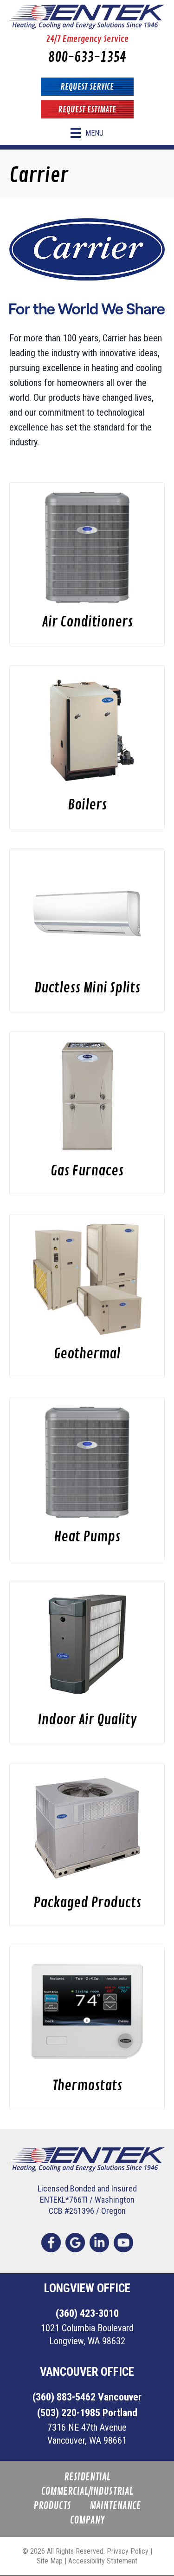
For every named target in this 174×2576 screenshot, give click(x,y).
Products (52, 2506)
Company (87, 2521)
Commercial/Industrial (87, 2492)
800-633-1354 (87, 57)
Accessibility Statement (103, 2561)
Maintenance (115, 2506)
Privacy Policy (128, 2551)
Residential (87, 2477)
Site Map (50, 2561)
